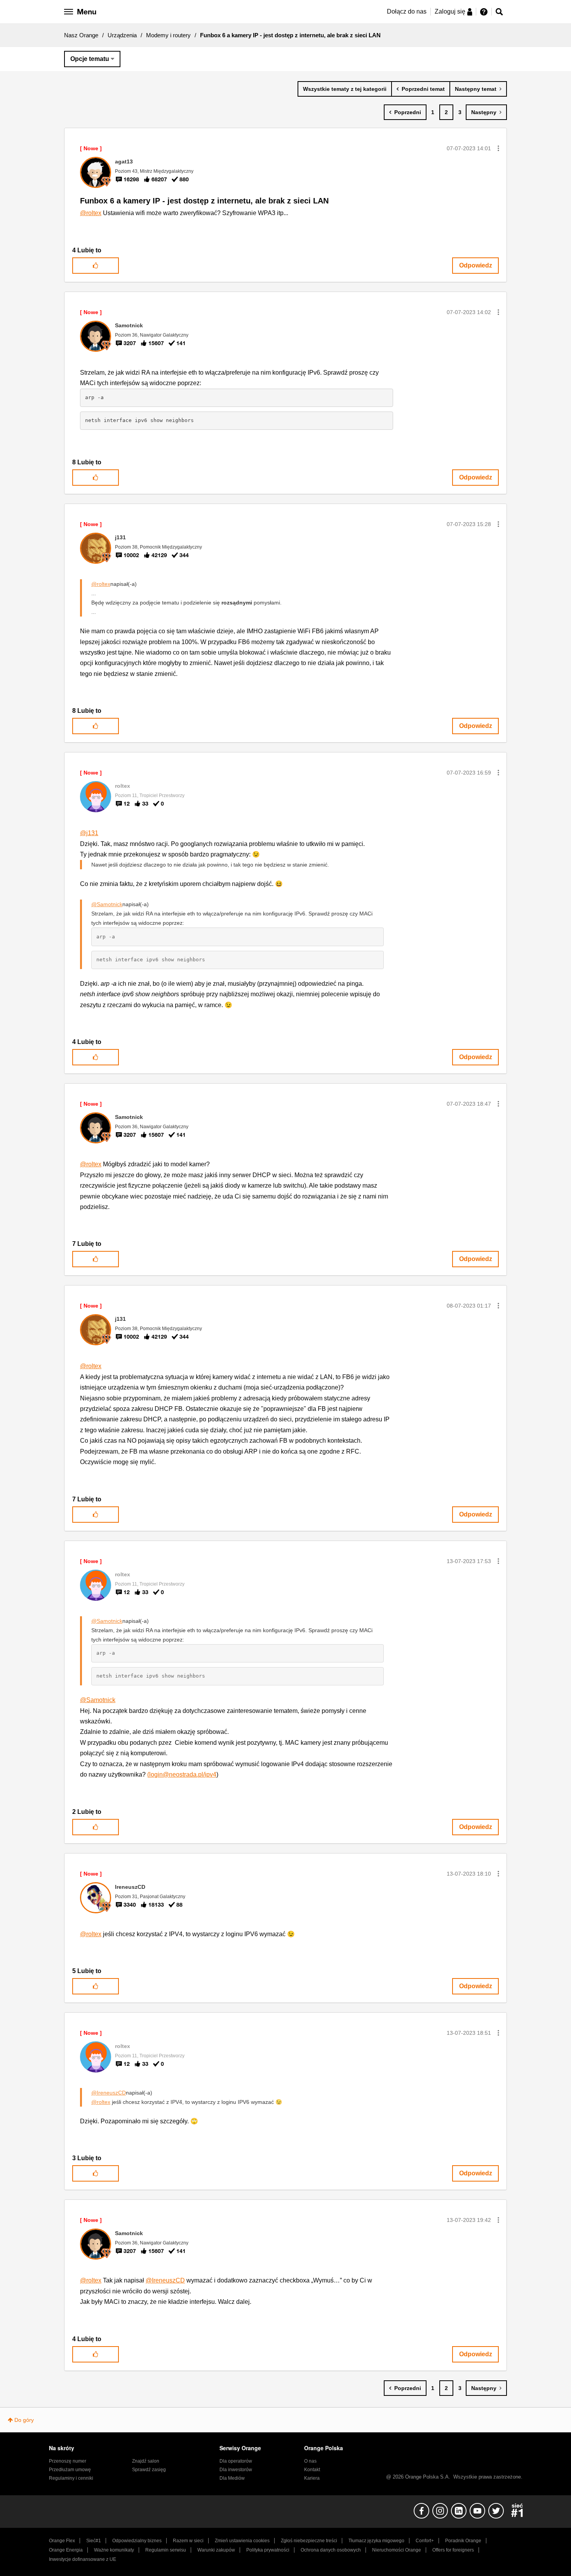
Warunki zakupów (216, 2550)
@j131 (89, 833)
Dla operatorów (236, 2461)
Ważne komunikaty (114, 2550)
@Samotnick (107, 904)
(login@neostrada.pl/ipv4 (182, 1774)
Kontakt (312, 2470)
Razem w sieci (188, 2541)
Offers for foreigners (453, 2550)
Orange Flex (62, 2541)
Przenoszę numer (68, 2461)
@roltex (91, 213)
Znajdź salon (146, 2461)
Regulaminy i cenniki (71, 2478)
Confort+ (425, 2541)
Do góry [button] (24, 2420)
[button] (498, 148)
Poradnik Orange (463, 2541)
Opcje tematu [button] (90, 59)
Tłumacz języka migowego (376, 2541)
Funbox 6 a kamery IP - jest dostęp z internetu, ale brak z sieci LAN (204, 201)
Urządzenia (122, 35)
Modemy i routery (168, 35)
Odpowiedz (476, 265)
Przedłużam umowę (70, 2470)
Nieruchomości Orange (397, 2550)
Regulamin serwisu (166, 2550)
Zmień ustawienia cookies (242, 2541)
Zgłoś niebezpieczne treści (309, 2541)
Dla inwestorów (236, 2470)
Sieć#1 (94, 2541)
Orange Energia (66, 2550)
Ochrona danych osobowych (331, 2550)
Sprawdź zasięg (149, 2470)
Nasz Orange (81, 35)
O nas (310, 2461)
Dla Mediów (232, 2478)
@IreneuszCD (109, 2093)
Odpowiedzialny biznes (137, 2541)
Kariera (312, 2478)
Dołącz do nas (407, 11)
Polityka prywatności (268, 2550)
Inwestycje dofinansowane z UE (83, 2559)
